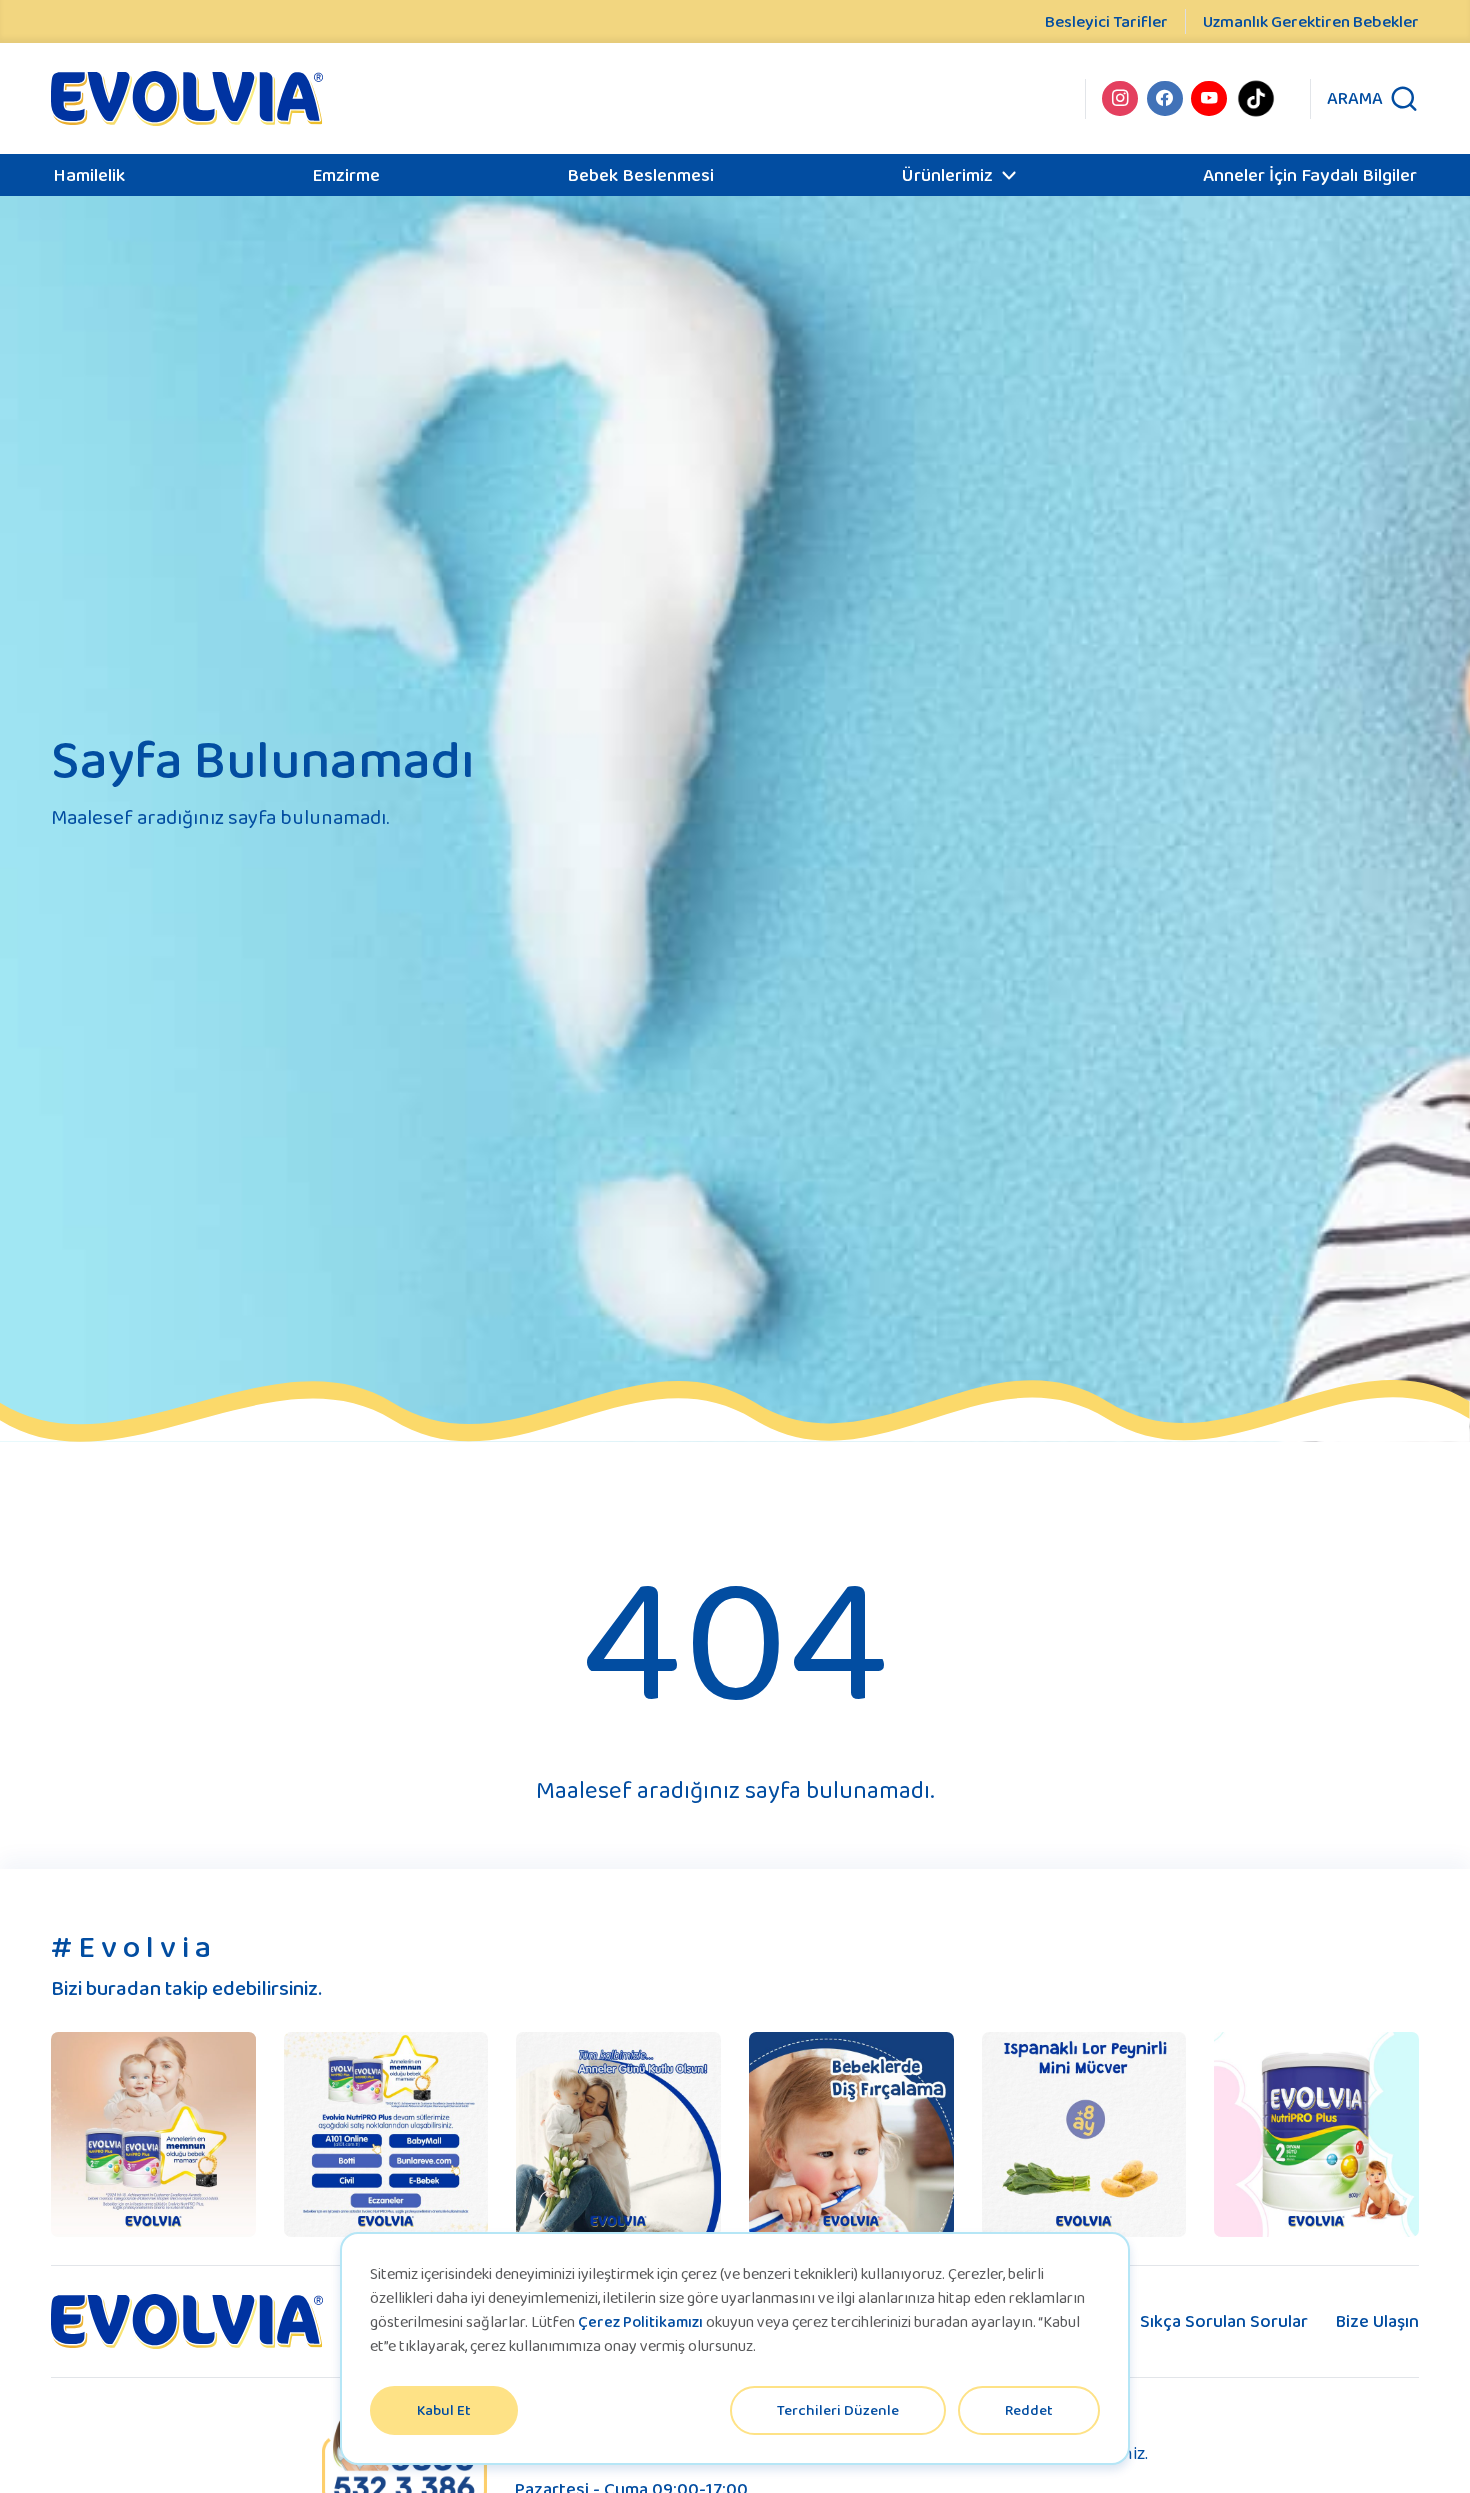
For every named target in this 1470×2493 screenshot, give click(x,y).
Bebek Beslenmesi (640, 174)
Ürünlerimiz (947, 174)
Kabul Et (444, 2410)
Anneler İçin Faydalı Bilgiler (1310, 174)
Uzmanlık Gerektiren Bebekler (1311, 21)
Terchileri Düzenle (838, 2410)
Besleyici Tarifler (1106, 21)
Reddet (1029, 2410)
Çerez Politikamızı (640, 2321)
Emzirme (346, 174)
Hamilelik (89, 174)
